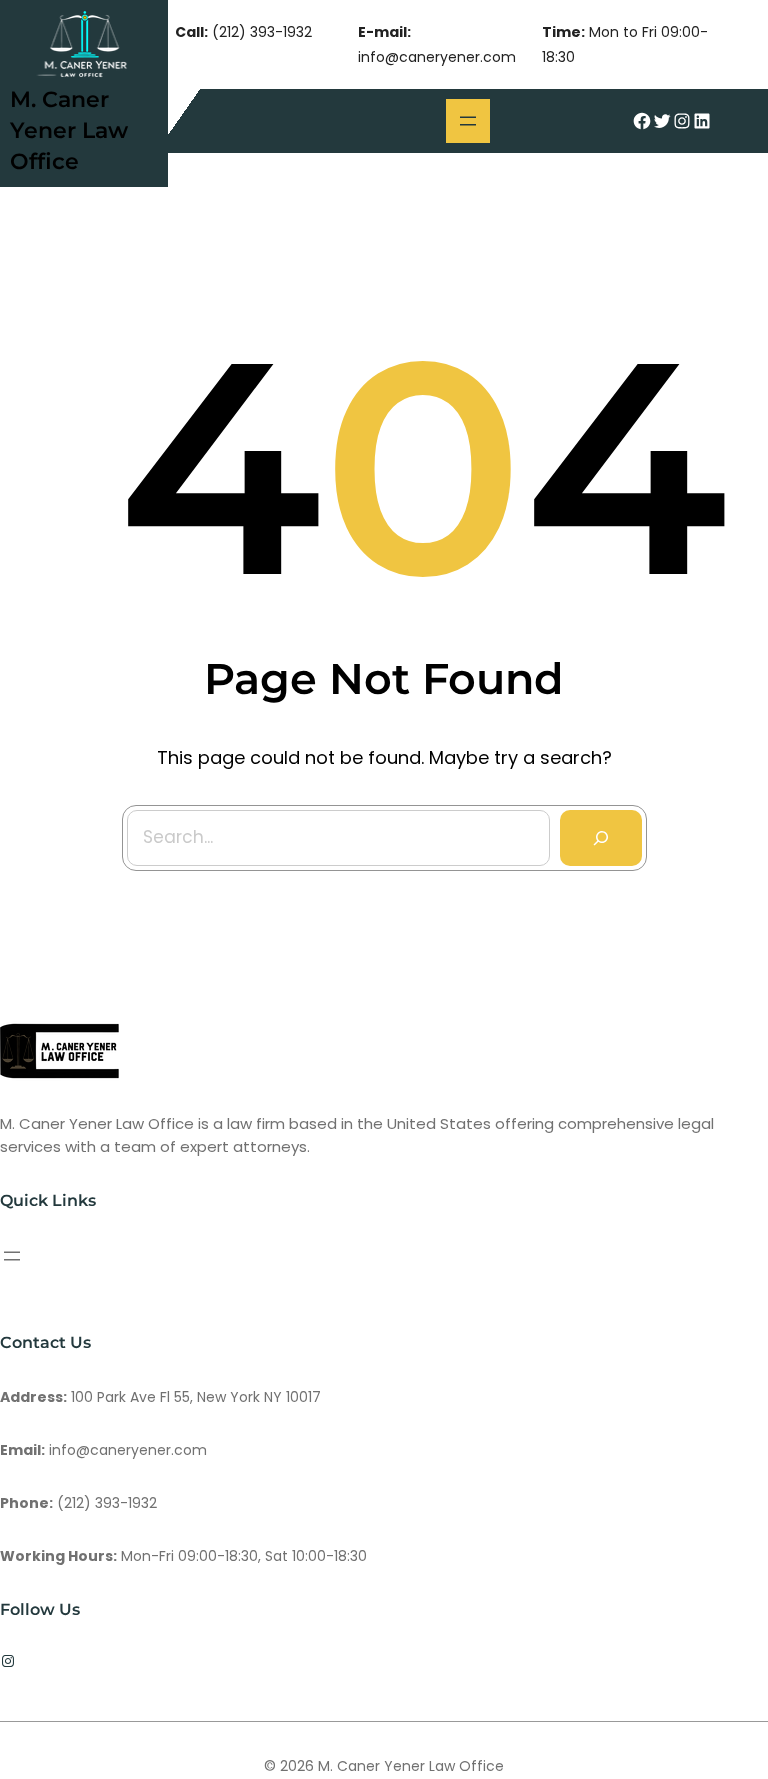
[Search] (601, 838)
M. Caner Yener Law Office (69, 130)
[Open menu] (468, 121)
